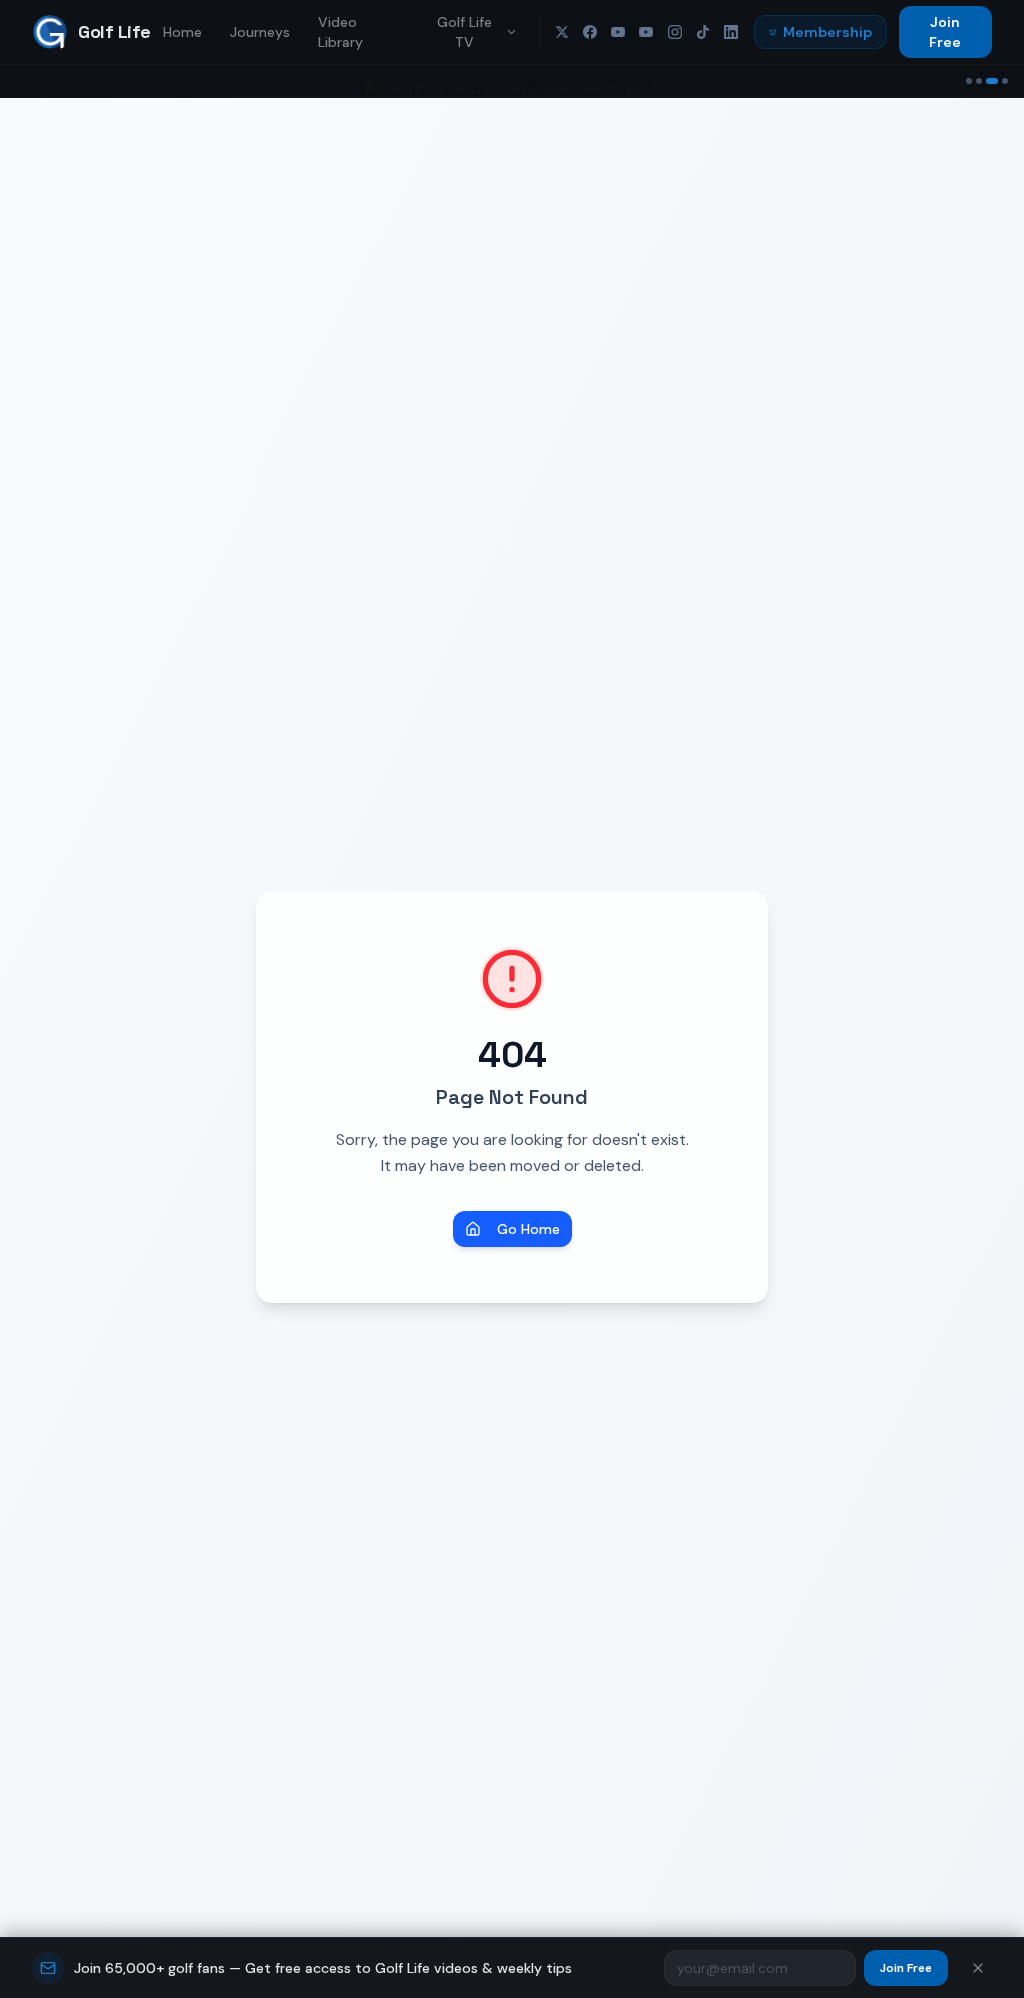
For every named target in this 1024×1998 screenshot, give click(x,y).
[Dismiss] (978, 1968)
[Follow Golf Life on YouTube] (618, 32)
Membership (827, 32)
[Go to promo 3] (992, 81)
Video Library (340, 32)
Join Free (945, 32)
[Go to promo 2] (979, 81)
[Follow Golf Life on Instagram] (675, 32)
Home (182, 32)
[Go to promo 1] (969, 81)
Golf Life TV (464, 32)
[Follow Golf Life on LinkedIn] (731, 32)
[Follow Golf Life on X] (562, 32)
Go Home (528, 1229)
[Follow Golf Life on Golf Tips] (646, 32)
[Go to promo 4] (1005, 81)
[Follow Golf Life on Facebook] (590, 32)
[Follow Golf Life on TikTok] (703, 32)
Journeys (260, 32)
